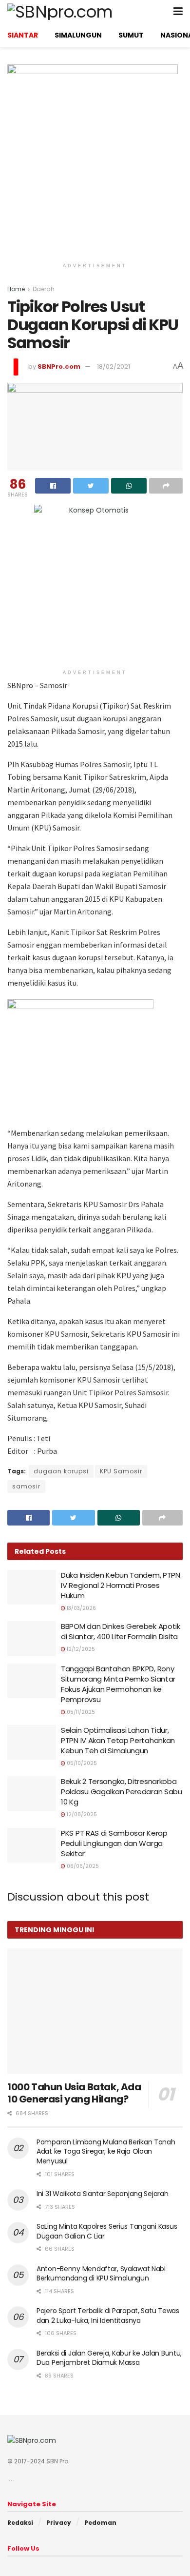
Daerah (44, 289)
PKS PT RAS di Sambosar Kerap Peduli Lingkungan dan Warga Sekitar (114, 1843)
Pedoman (100, 2523)
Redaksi (20, 2523)
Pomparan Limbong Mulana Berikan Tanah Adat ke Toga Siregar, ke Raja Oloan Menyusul (106, 2151)
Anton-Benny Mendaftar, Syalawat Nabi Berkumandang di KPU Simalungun (101, 2274)
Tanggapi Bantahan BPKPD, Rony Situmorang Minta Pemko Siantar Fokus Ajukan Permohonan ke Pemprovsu (118, 1684)
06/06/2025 (82, 1866)
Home (16, 289)
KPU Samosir (121, 1471)
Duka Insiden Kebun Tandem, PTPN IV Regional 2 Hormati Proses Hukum (121, 1585)
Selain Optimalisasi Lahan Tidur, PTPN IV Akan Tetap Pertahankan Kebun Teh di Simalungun (118, 1740)
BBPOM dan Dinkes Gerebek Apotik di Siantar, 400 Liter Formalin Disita (121, 1631)
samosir (26, 1486)
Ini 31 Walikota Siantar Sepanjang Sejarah (103, 2194)
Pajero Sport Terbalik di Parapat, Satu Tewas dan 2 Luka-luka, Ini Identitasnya (108, 2316)
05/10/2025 (81, 1763)
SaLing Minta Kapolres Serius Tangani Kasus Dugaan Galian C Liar (107, 2231)
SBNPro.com (59, 367)
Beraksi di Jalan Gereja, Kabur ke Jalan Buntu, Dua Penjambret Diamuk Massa (109, 2358)
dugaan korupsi (61, 1471)
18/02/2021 (114, 367)
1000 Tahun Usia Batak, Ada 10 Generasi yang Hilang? (74, 2093)
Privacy (59, 2523)
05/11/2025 (80, 1712)
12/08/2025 (81, 1814)
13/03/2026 (81, 1608)
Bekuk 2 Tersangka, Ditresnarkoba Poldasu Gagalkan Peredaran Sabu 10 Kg (122, 1792)
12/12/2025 (80, 1649)
